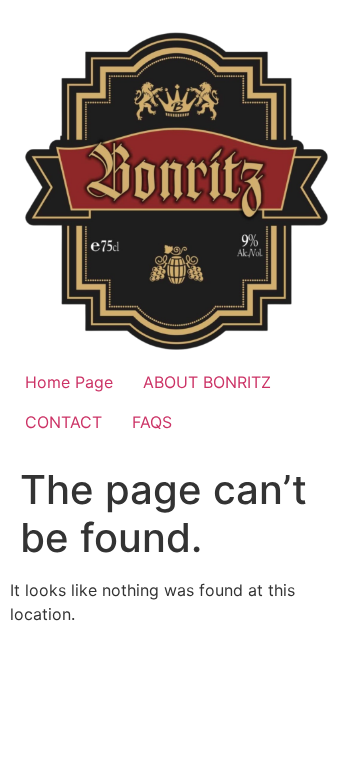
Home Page (69, 382)
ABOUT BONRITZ (207, 382)
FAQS (152, 422)
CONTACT (63, 422)
